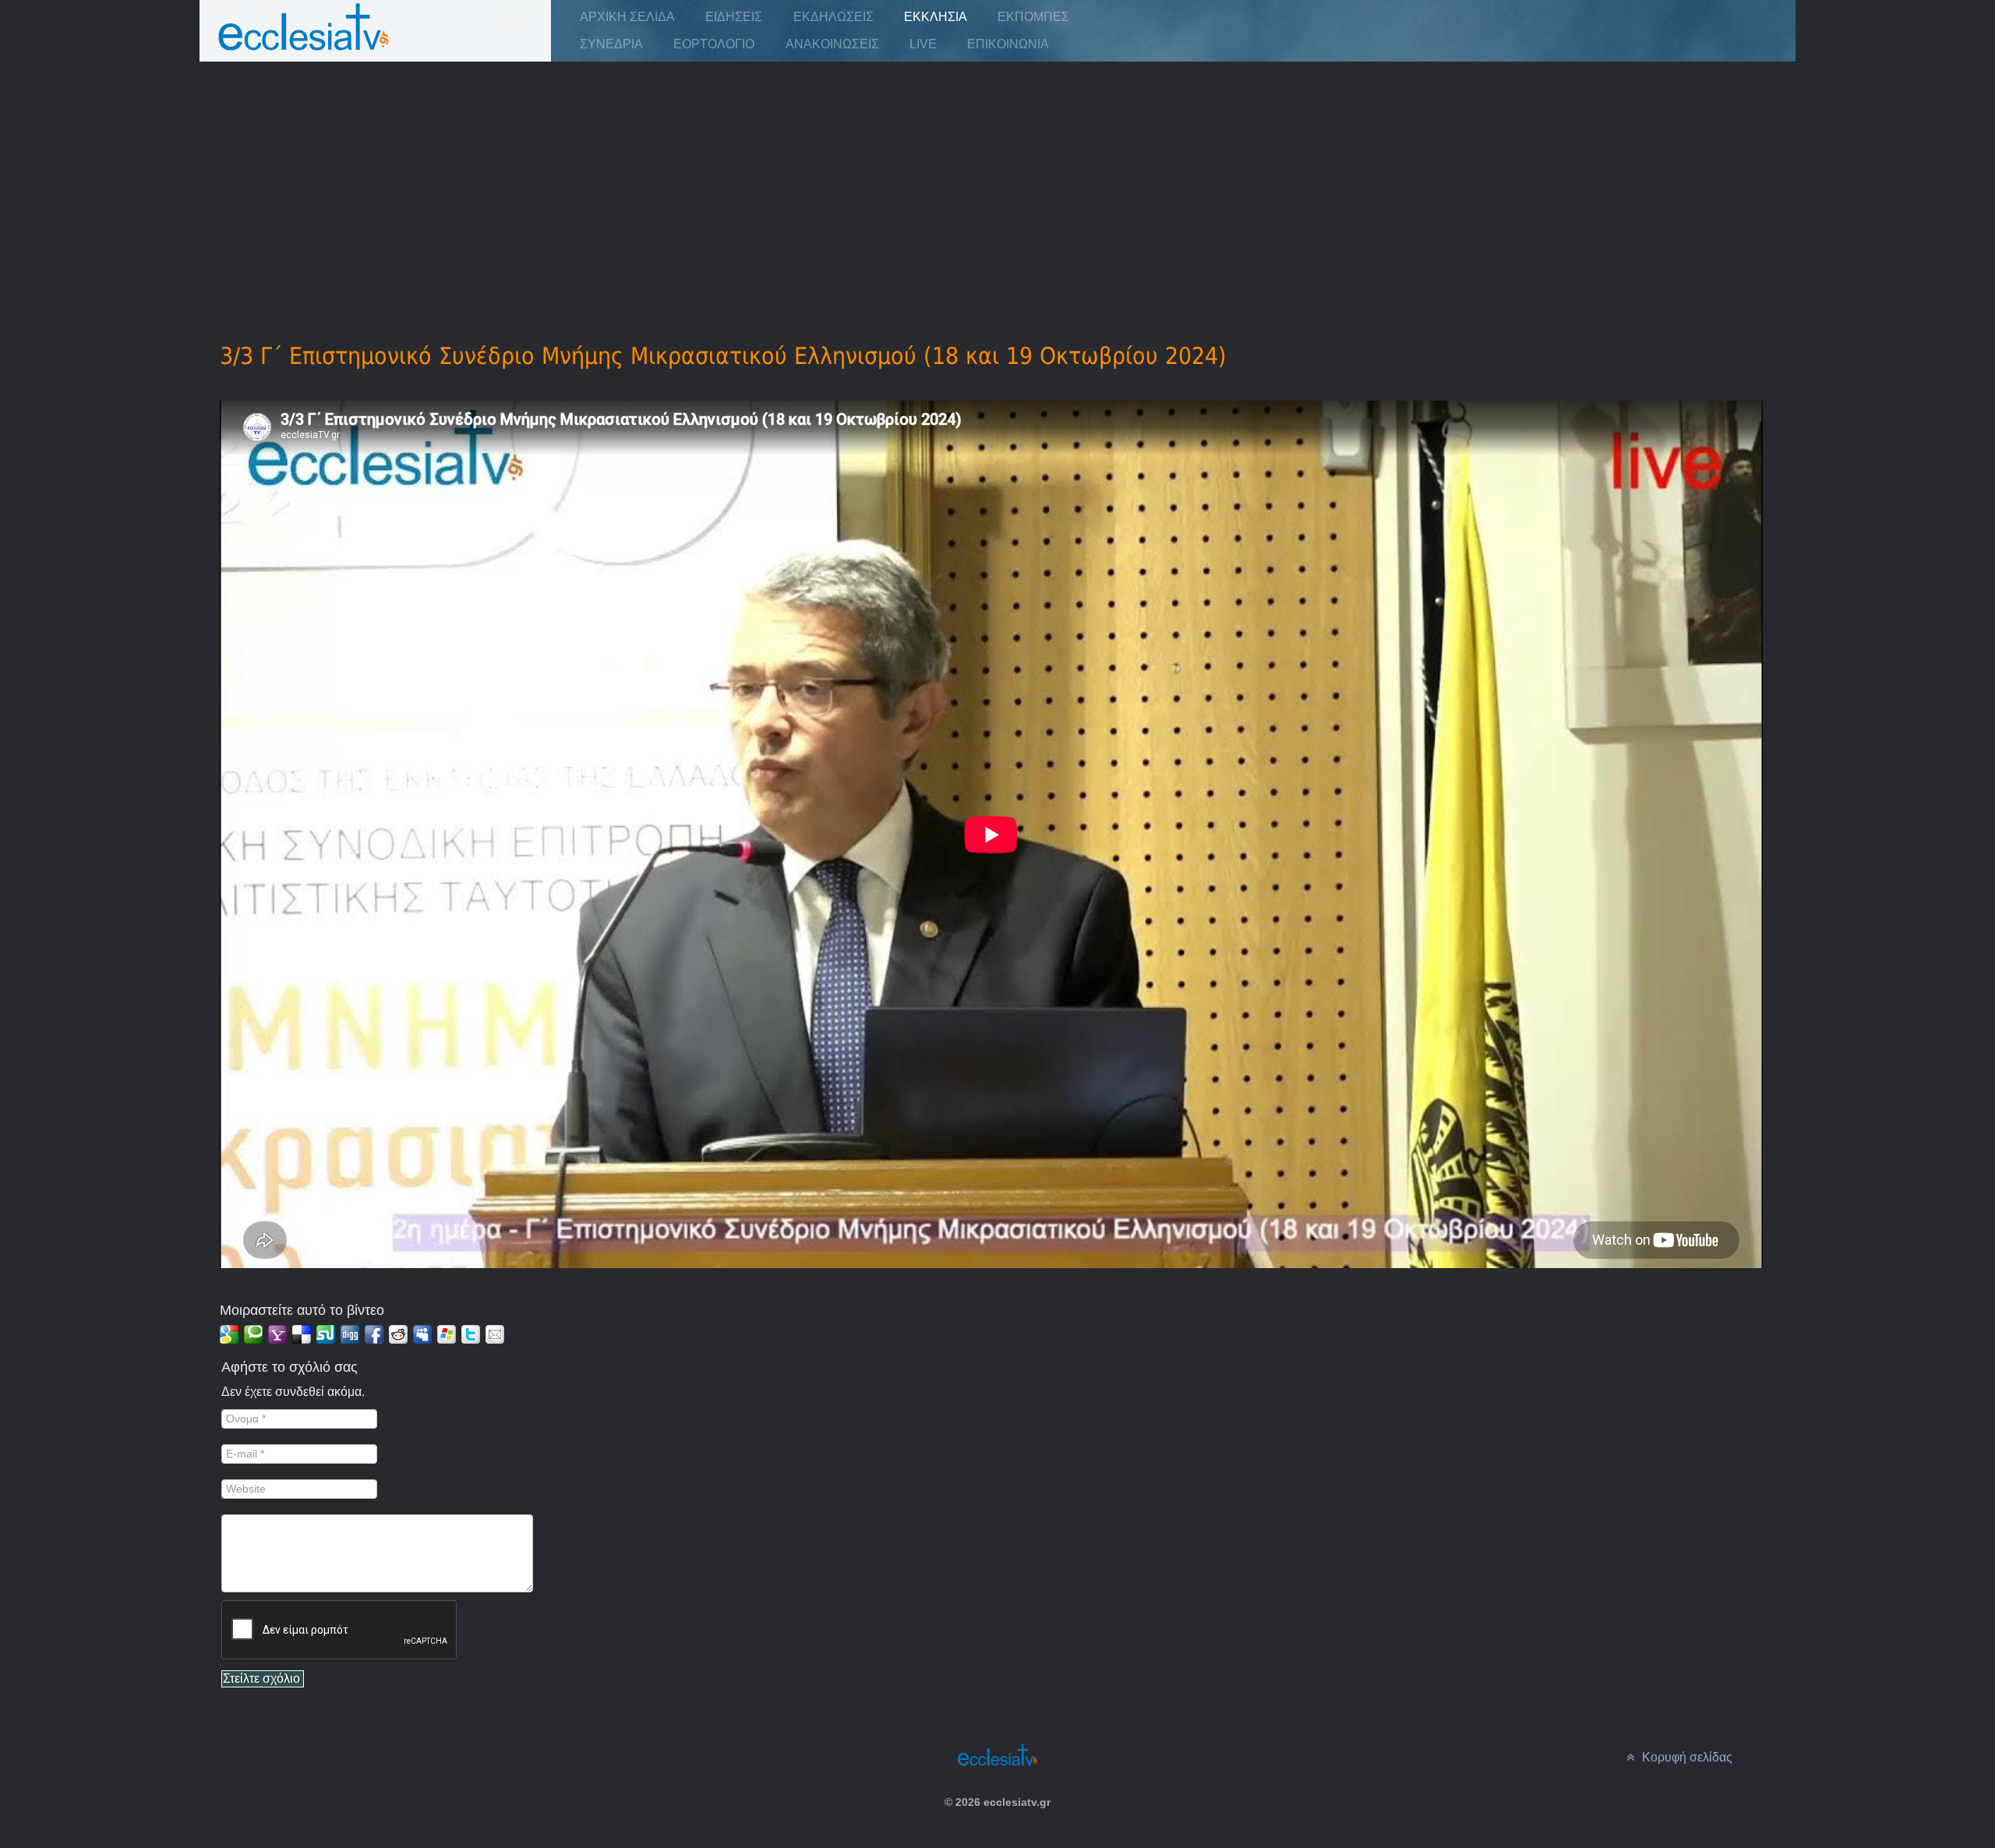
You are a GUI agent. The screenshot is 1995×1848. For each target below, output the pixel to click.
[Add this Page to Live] (447, 1334)
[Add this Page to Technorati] (253, 1334)
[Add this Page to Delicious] (302, 1334)
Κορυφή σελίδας (1686, 1757)
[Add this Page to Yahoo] (277, 1334)
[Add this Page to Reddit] (398, 1334)
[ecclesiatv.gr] (304, 42)
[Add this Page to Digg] (350, 1334)
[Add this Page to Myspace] (422, 1334)
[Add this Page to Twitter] (471, 1334)
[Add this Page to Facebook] (374, 1334)
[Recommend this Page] (495, 1334)
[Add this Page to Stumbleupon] (326, 1334)
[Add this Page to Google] (229, 1334)
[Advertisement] (997, 180)
